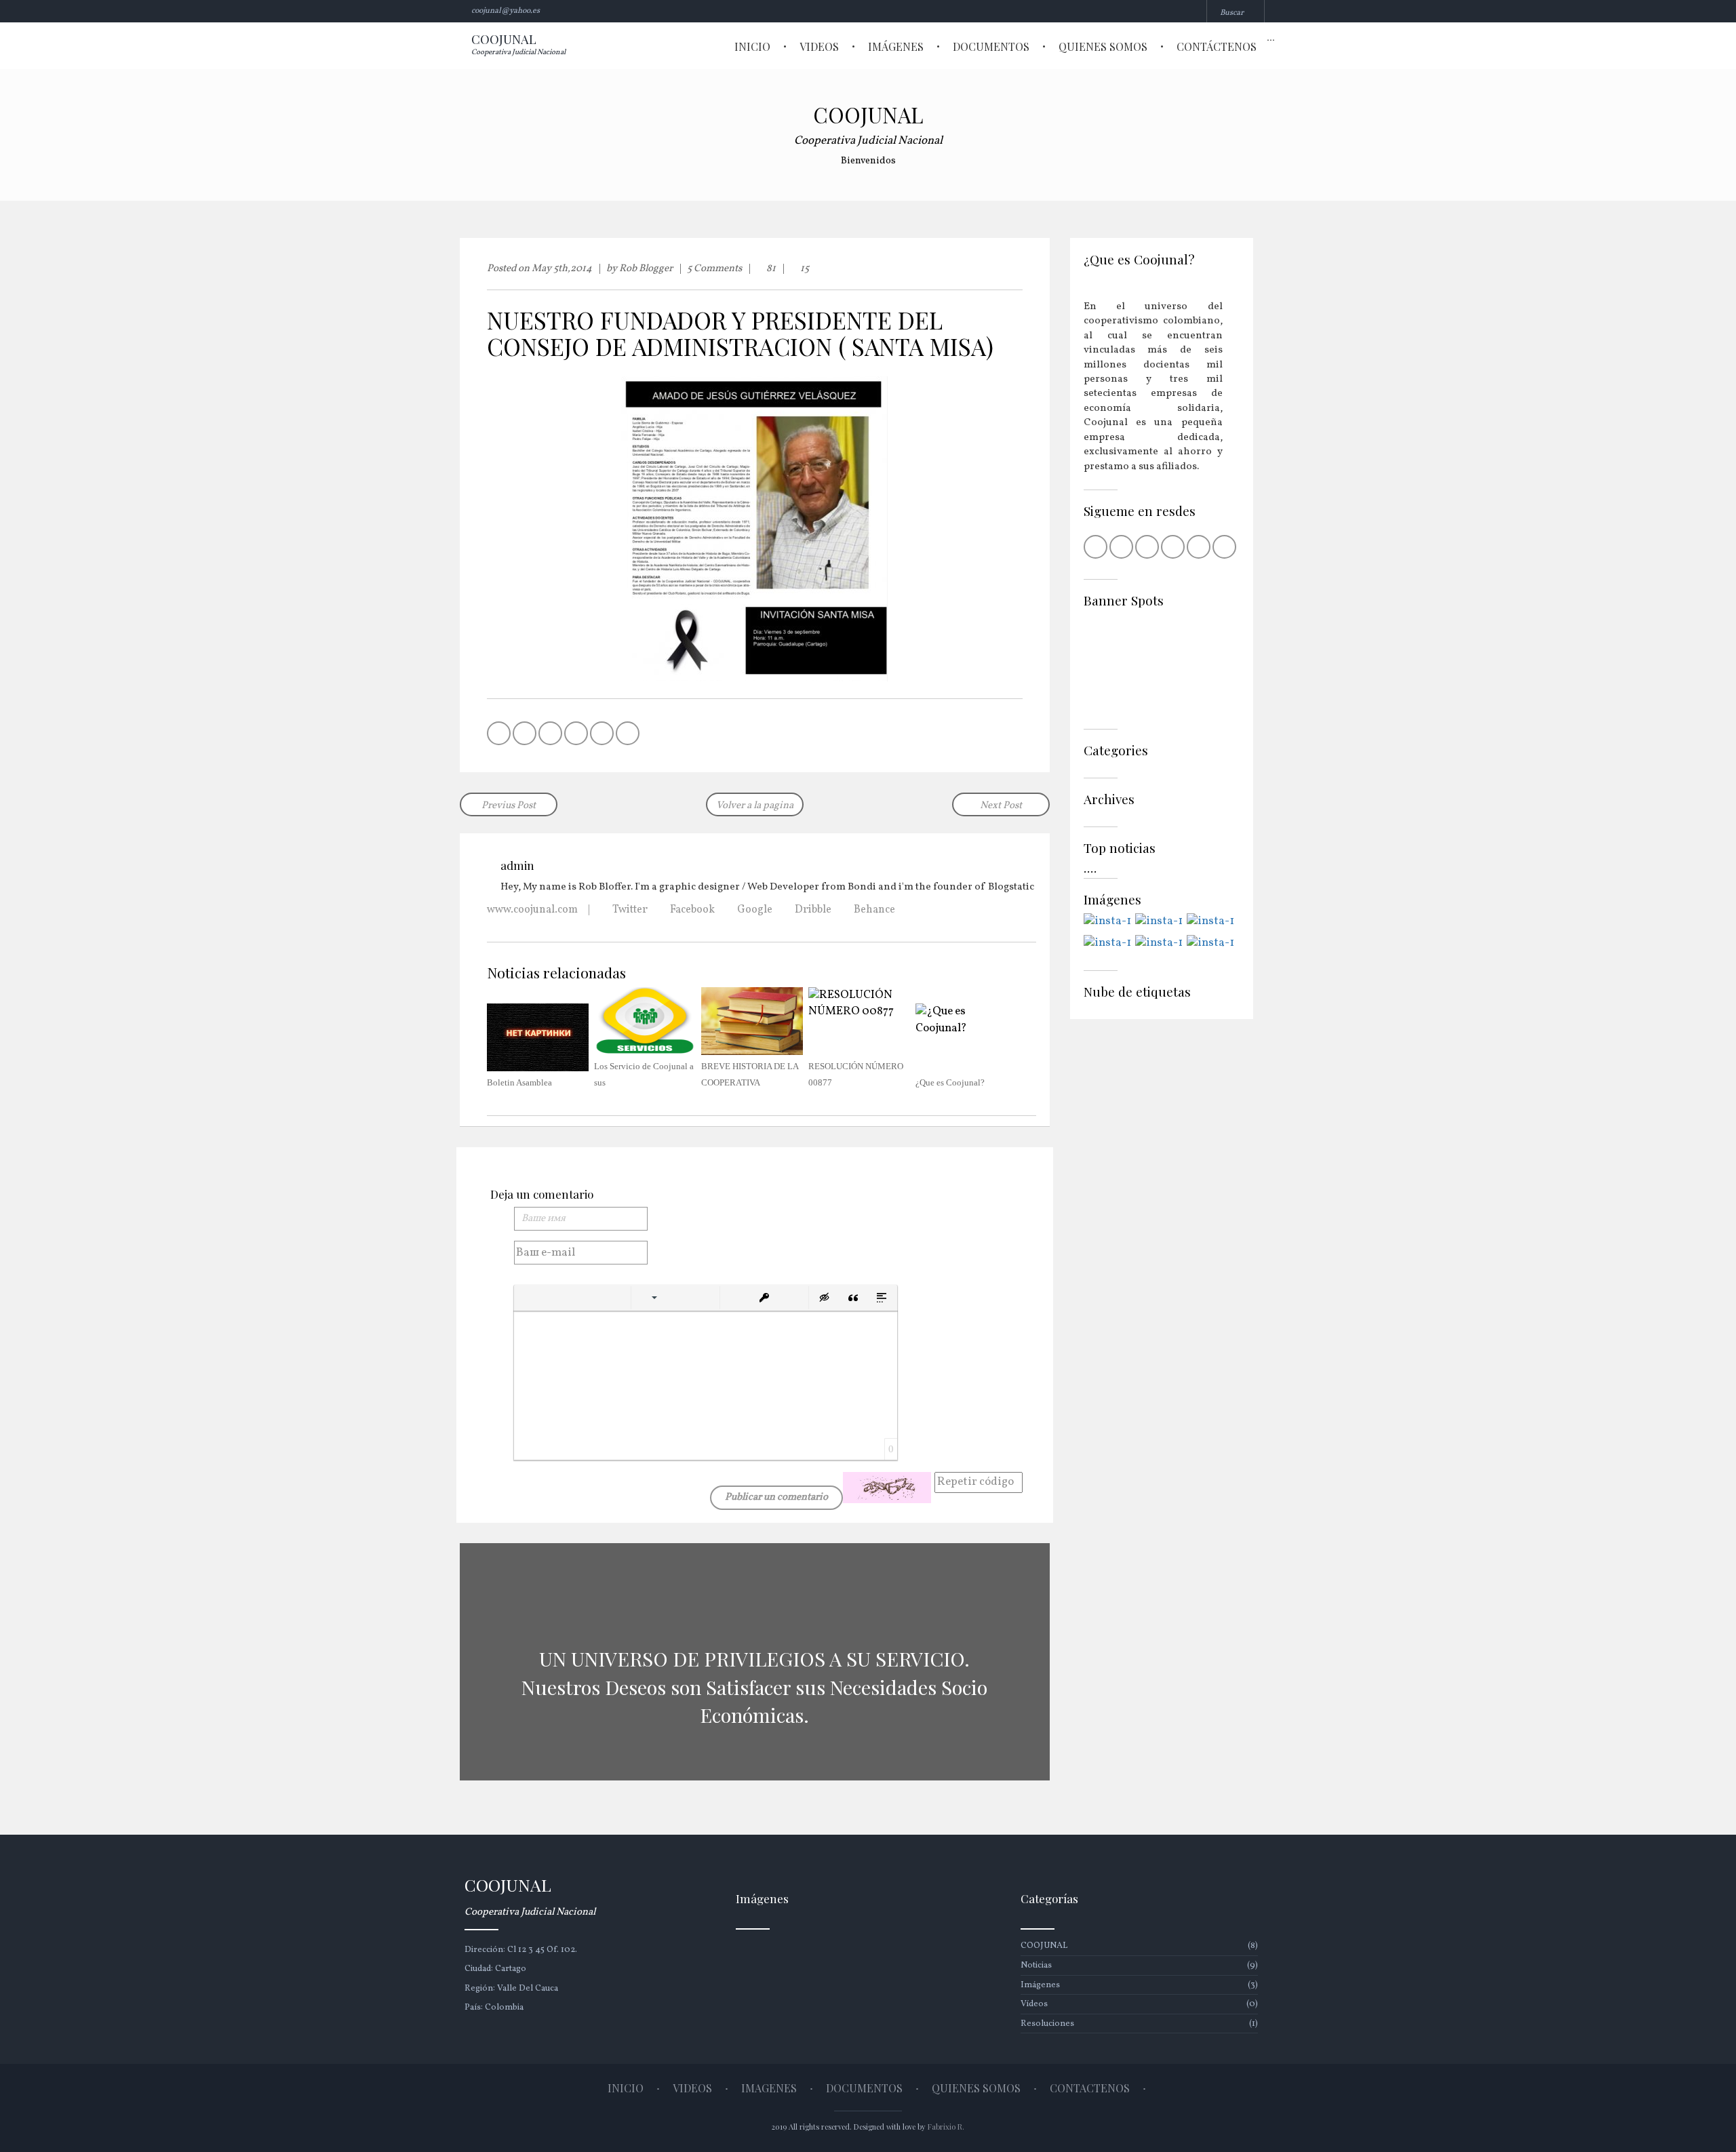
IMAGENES (769, 2088)
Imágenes (896, 46)
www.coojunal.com (532, 910)
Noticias (1139, 1966)
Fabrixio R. (946, 2127)
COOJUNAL (1139, 1946)
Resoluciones (1139, 2024)
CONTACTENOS (1090, 2088)
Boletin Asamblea (519, 1082)
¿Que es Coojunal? (950, 1082)
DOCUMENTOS (864, 2088)
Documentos (991, 46)
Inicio (752, 46)
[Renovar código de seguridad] (887, 1488)
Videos (819, 46)
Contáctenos (1217, 46)
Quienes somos (1103, 46)
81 (770, 269)
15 (804, 269)
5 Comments (714, 269)
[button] (530, 1298)
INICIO (626, 2088)
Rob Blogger (646, 269)
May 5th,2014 (562, 269)
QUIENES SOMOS (976, 2088)
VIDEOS (692, 2088)
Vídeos (1139, 2004)
